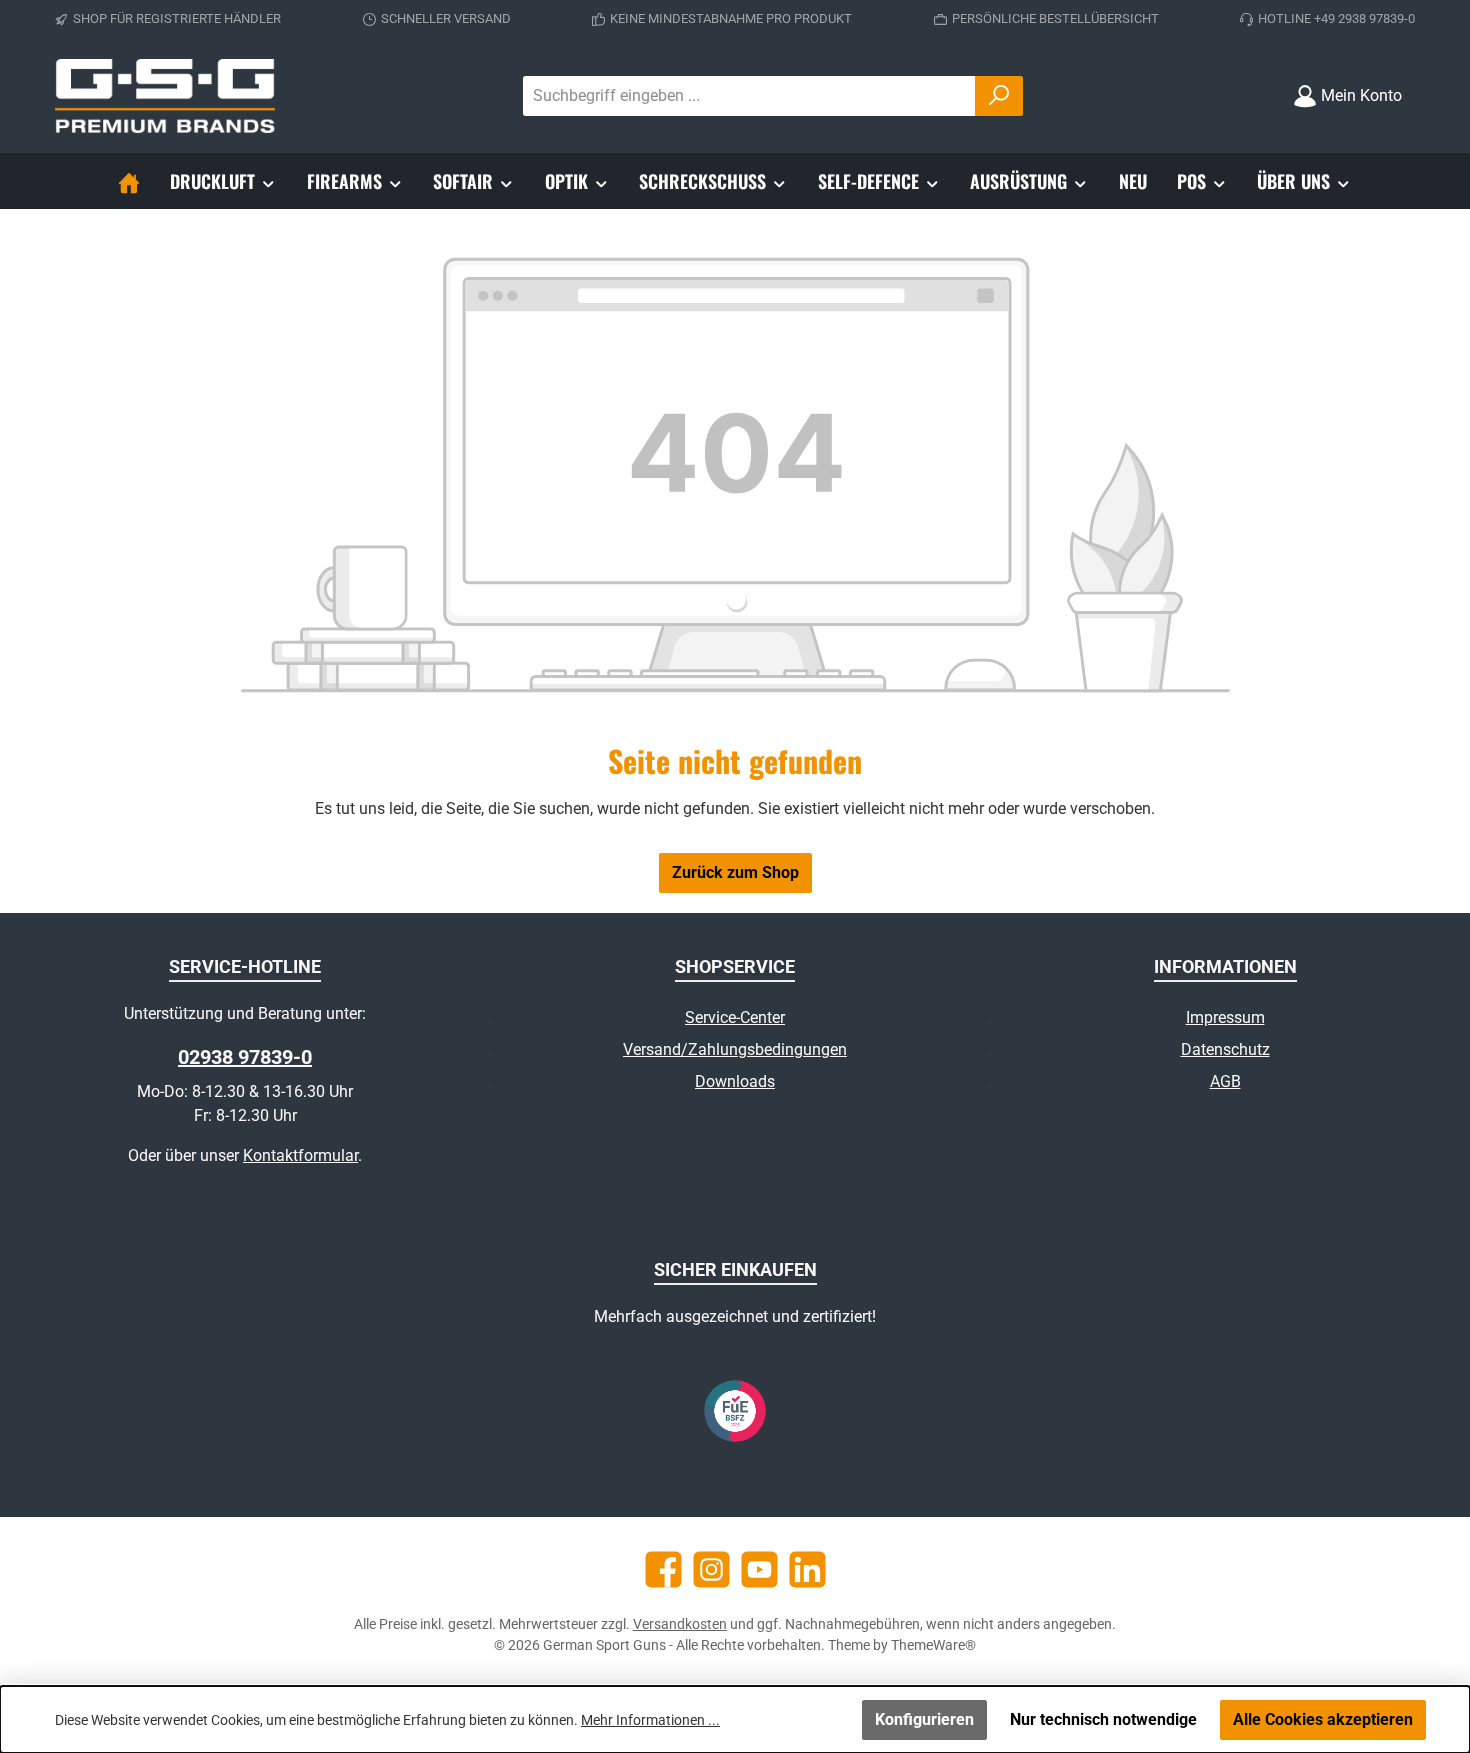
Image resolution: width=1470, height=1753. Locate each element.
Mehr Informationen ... (650, 1720)
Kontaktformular (300, 1155)
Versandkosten (680, 1624)
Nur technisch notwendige (1103, 1719)
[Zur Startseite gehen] (165, 96)
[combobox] (749, 96)
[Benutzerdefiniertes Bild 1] (735, 1411)
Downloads (735, 1081)
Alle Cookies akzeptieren (1323, 1719)
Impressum (1225, 1017)
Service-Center (735, 1017)
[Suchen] (999, 96)
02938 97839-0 (245, 1057)
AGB (1225, 1081)
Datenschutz (1225, 1049)
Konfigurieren (924, 1719)
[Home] (129, 181)
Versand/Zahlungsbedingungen (735, 1049)
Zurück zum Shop (735, 872)
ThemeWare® (933, 1645)
